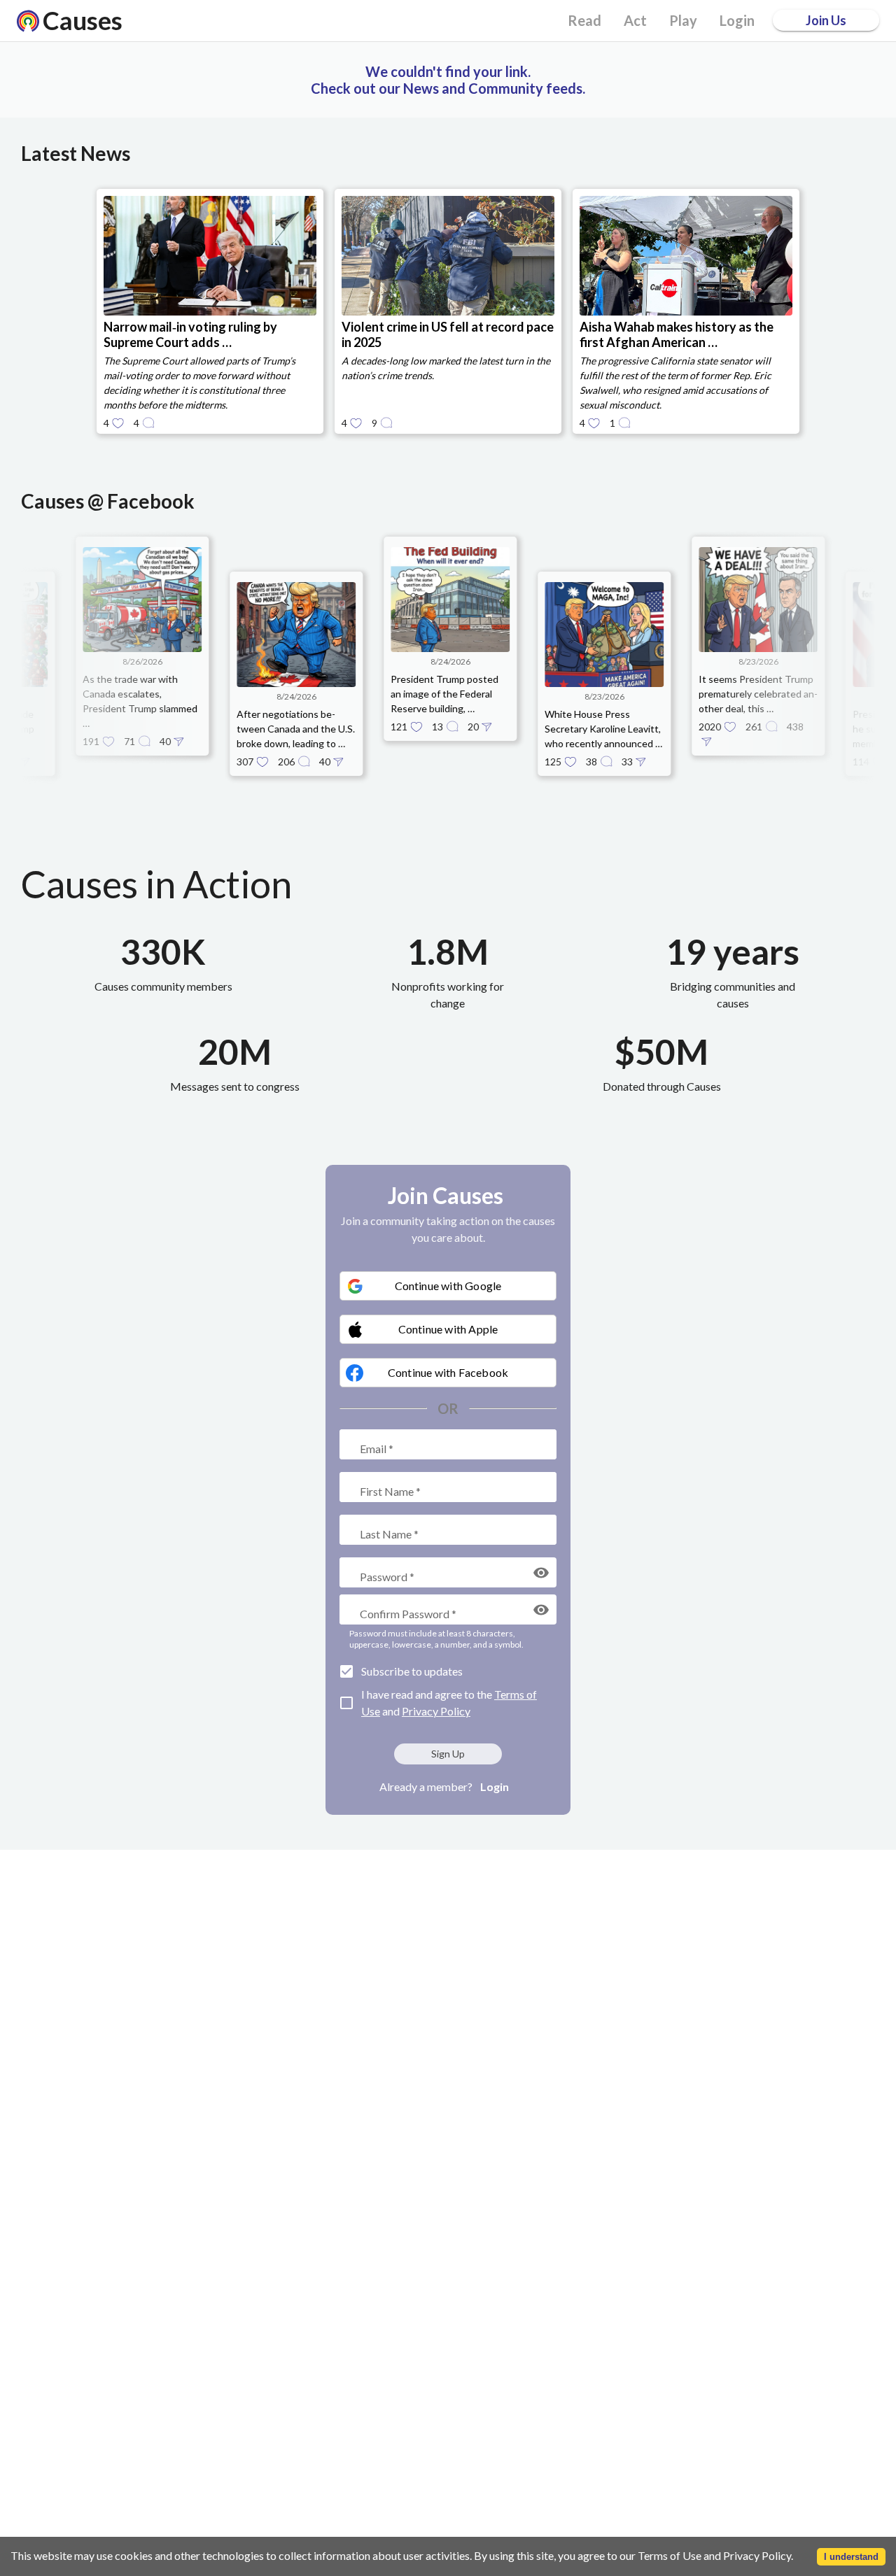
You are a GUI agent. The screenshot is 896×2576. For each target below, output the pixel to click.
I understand (851, 2557)
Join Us (826, 20)
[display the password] (541, 1573)
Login (495, 1786)
